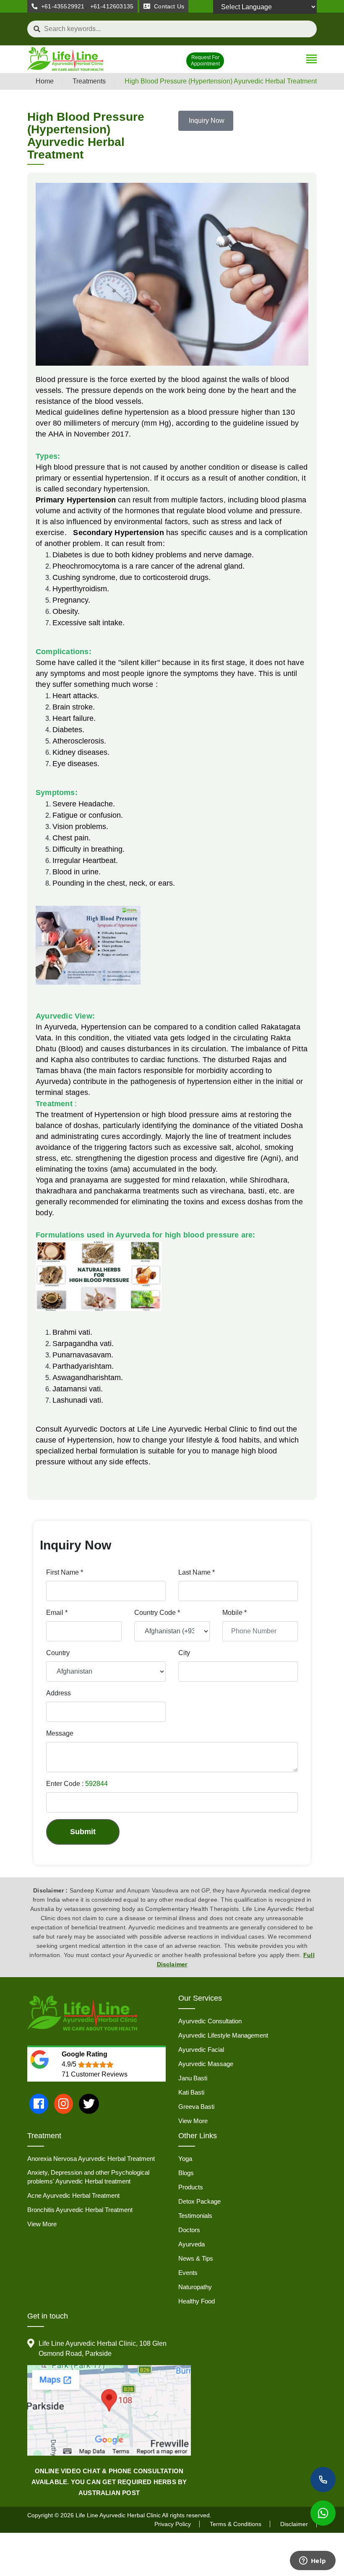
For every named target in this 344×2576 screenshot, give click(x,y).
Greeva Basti (196, 2107)
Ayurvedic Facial (201, 2050)
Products (191, 2187)
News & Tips (196, 2258)
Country (58, 1653)
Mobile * (235, 1613)
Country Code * (157, 1613)
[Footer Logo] (83, 2013)
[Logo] (66, 60)
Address (59, 1693)
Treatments (89, 81)
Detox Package (199, 2201)
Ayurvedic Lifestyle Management (223, 2035)
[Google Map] (109, 2411)
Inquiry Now (206, 121)
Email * (57, 1613)
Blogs (186, 2173)
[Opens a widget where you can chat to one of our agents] (313, 2561)
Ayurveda (192, 2244)
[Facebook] (39, 2104)
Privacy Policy (173, 2524)
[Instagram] (64, 2104)
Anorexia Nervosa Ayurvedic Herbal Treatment (91, 2159)
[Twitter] (89, 2104)
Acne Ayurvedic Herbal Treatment (73, 2195)
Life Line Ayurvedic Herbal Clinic (118, 2515)
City (184, 1653)
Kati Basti (191, 2092)
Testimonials (195, 2216)
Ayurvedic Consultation (210, 2021)
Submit (83, 1832)
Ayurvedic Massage (206, 2064)
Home (45, 81)
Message (60, 1733)
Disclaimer (294, 2524)
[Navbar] (311, 60)
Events (188, 2273)
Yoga (185, 2159)
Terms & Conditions (236, 2524)
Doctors (189, 2230)
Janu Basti (193, 2078)
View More (193, 2121)
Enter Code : (77, 1784)
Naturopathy (195, 2287)
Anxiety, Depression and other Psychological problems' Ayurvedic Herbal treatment (88, 2177)
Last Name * (197, 1572)
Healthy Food (197, 2301)
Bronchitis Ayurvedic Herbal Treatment (80, 2210)
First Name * (65, 1572)
